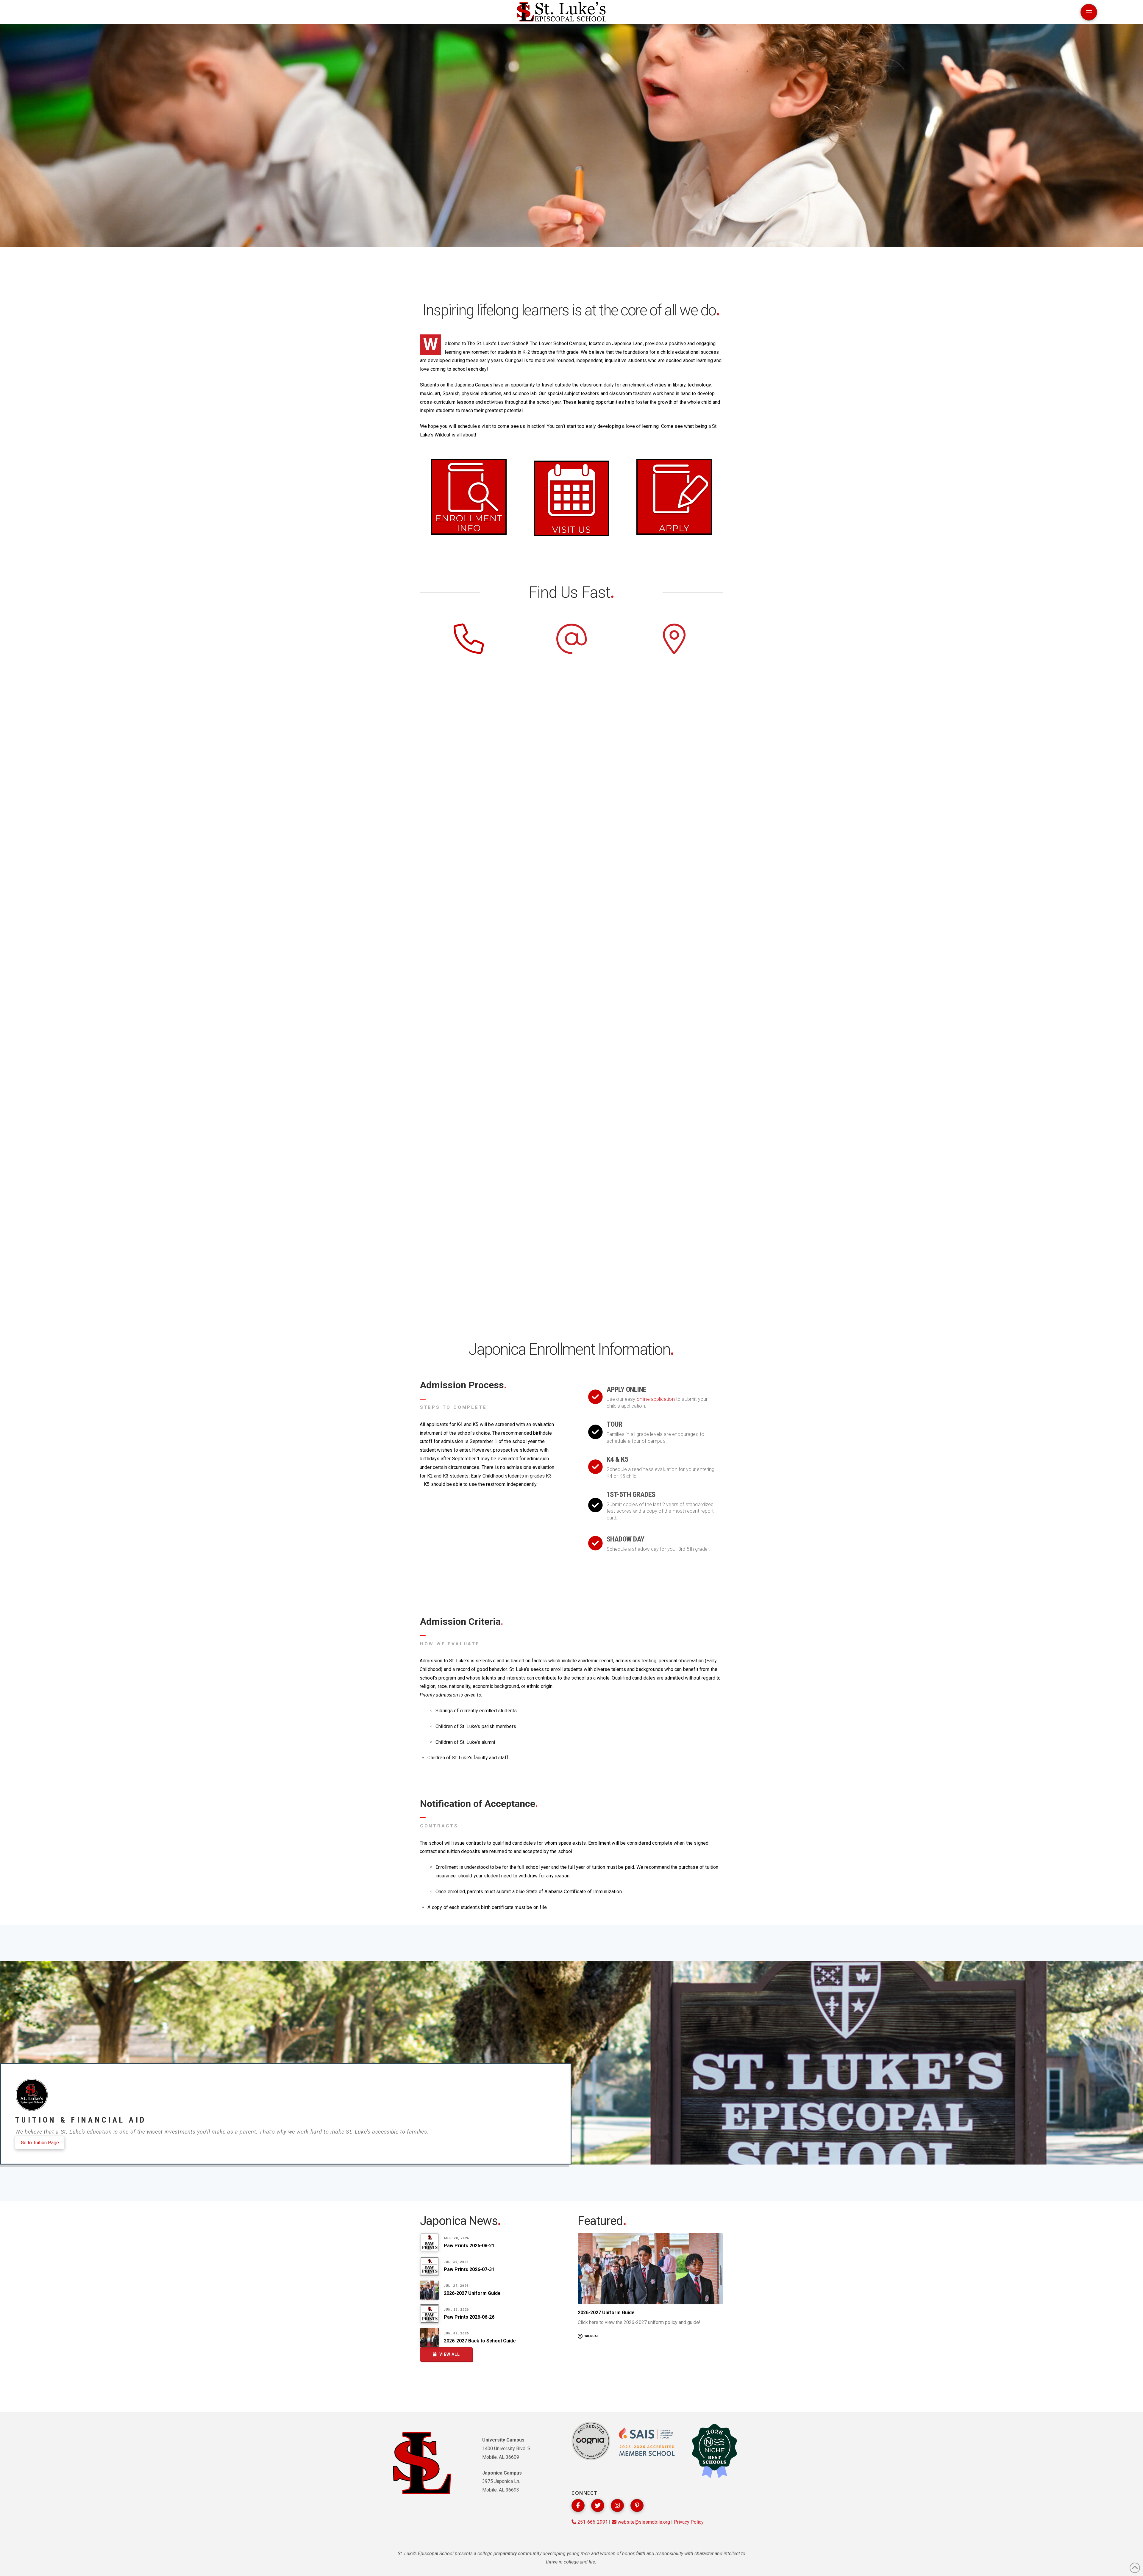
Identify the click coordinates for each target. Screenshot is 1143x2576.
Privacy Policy (689, 2522)
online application (656, 1399)
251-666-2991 (592, 2522)
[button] (1089, 12)
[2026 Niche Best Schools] (714, 2451)
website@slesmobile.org (643, 2522)
